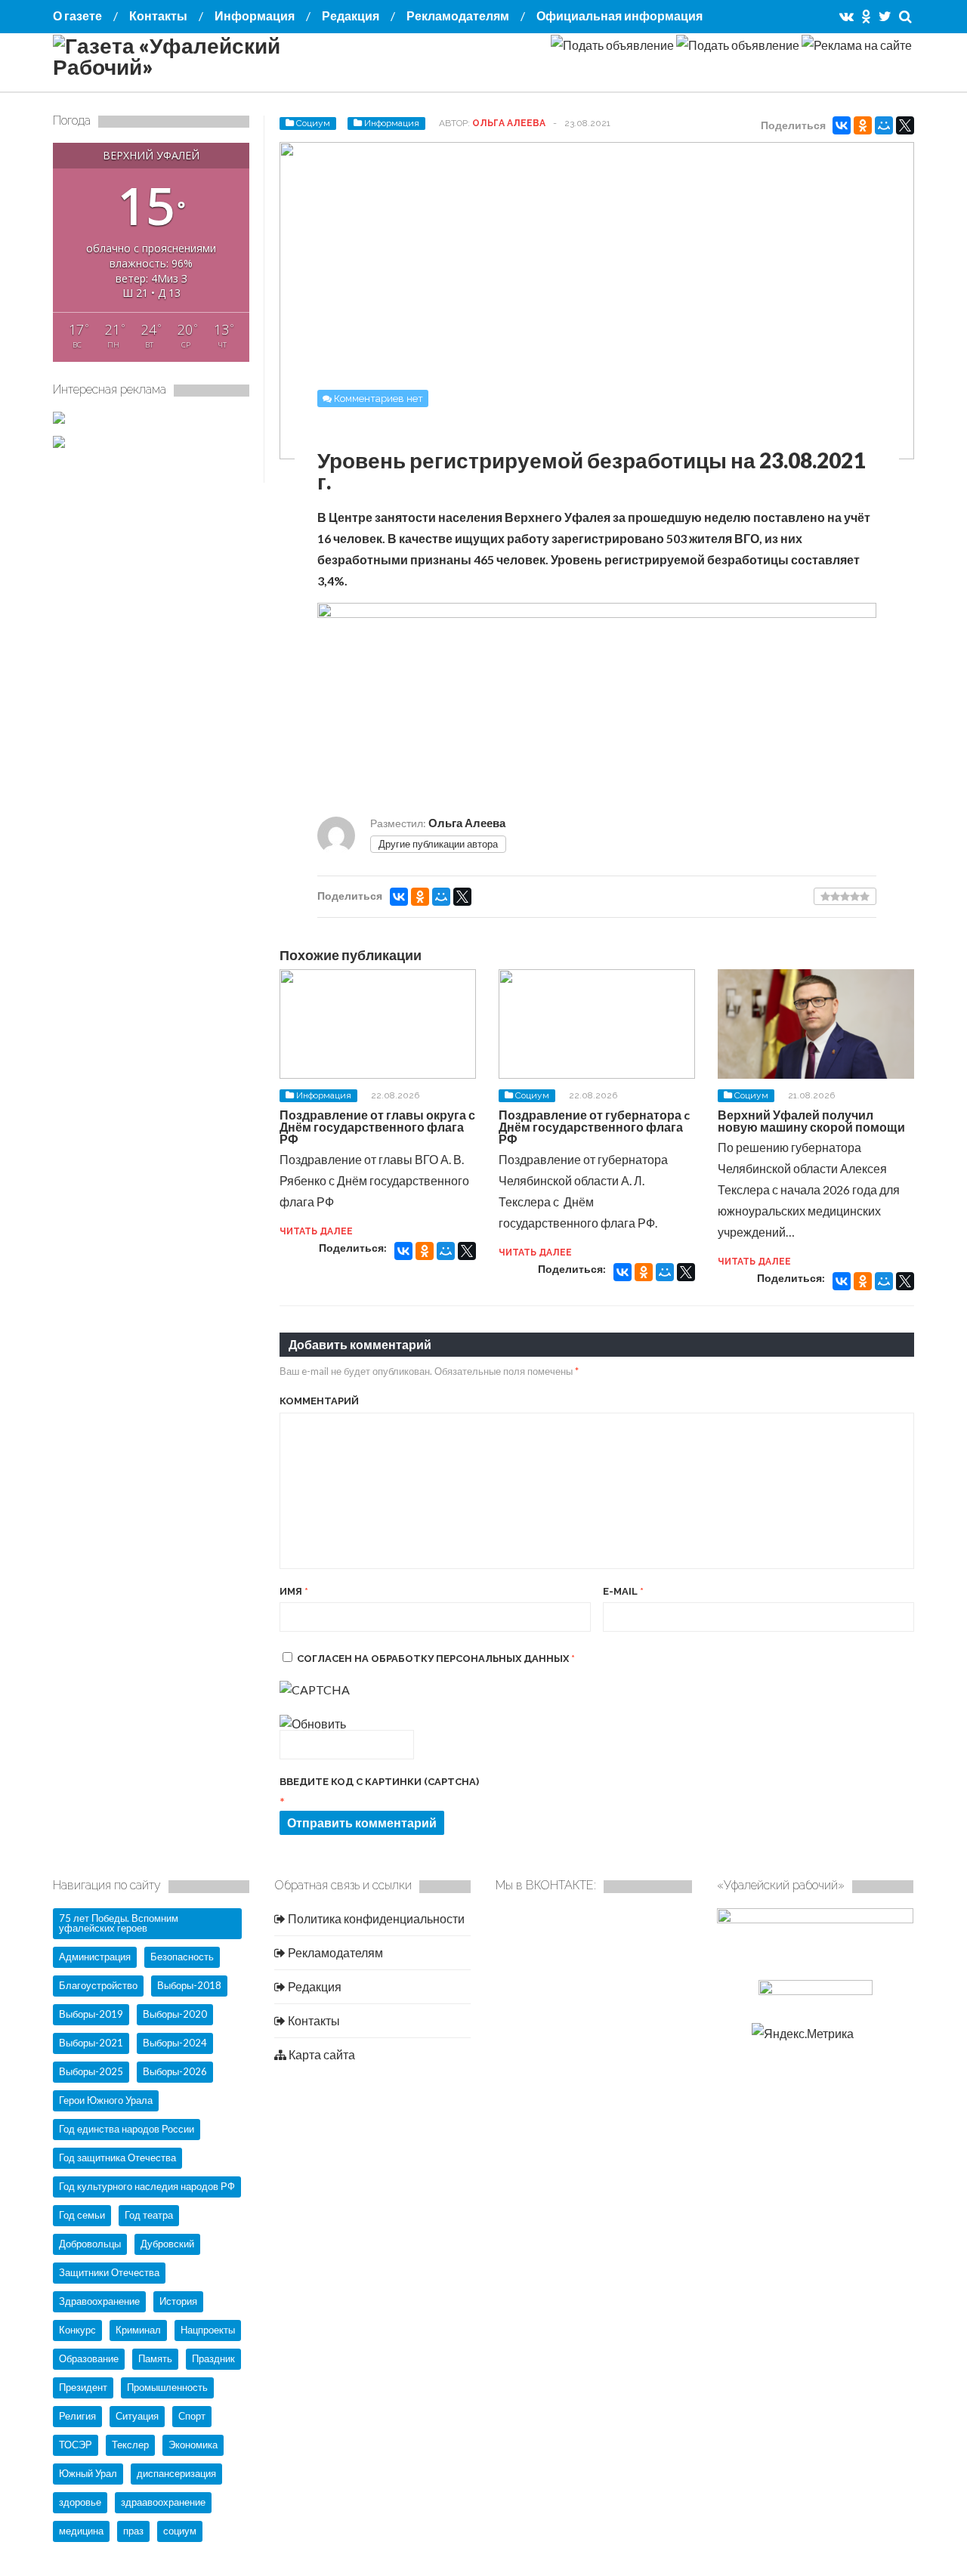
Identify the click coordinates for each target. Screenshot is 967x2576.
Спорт (192, 2416)
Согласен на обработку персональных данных (436, 1659)
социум (180, 2531)
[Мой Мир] (884, 125)
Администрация (95, 1957)
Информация (255, 15)
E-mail (623, 1591)
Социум (313, 123)
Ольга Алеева (509, 123)
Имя (294, 1591)
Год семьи (82, 2215)
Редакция (351, 15)
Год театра (149, 2215)
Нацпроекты (208, 2330)
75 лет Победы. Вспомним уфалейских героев (119, 1923)
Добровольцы (90, 2244)
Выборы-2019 (91, 2014)
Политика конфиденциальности (375, 1918)
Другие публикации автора (438, 844)
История (178, 2301)
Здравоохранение (99, 2301)
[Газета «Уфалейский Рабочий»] (204, 66)
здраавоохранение (163, 2502)
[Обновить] (313, 1724)
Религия (77, 2416)
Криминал (138, 2330)
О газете (77, 15)
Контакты (158, 15)
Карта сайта (321, 2054)
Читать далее (316, 1231)
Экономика (193, 2445)
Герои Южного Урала (106, 2100)
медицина (81, 2531)
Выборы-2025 (91, 2071)
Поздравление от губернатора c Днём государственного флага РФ (594, 1127)
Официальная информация (619, 15)
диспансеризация (176, 2473)
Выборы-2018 (189, 1985)
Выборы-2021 (91, 2043)
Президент (83, 2387)
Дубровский (167, 2244)
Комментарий (319, 1401)
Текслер (130, 2445)
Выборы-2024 (175, 2043)
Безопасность (182, 1957)
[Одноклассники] (863, 125)
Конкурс (77, 2330)
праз (133, 2531)
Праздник (213, 2358)
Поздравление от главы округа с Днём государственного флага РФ (377, 1127)
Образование (89, 2358)
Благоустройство (98, 1985)
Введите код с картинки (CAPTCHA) (379, 1782)
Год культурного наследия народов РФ (147, 2186)
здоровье (80, 2502)
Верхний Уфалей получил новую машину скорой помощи (811, 1121)
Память (155, 2358)
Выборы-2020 (175, 2014)
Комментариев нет (378, 398)
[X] (905, 125)
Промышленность (167, 2387)
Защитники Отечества (109, 2272)
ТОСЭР (76, 2445)
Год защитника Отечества (117, 2157)
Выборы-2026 (175, 2071)
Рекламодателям (458, 15)
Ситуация (137, 2416)
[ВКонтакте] (842, 125)
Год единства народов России (127, 2129)
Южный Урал (88, 2473)
